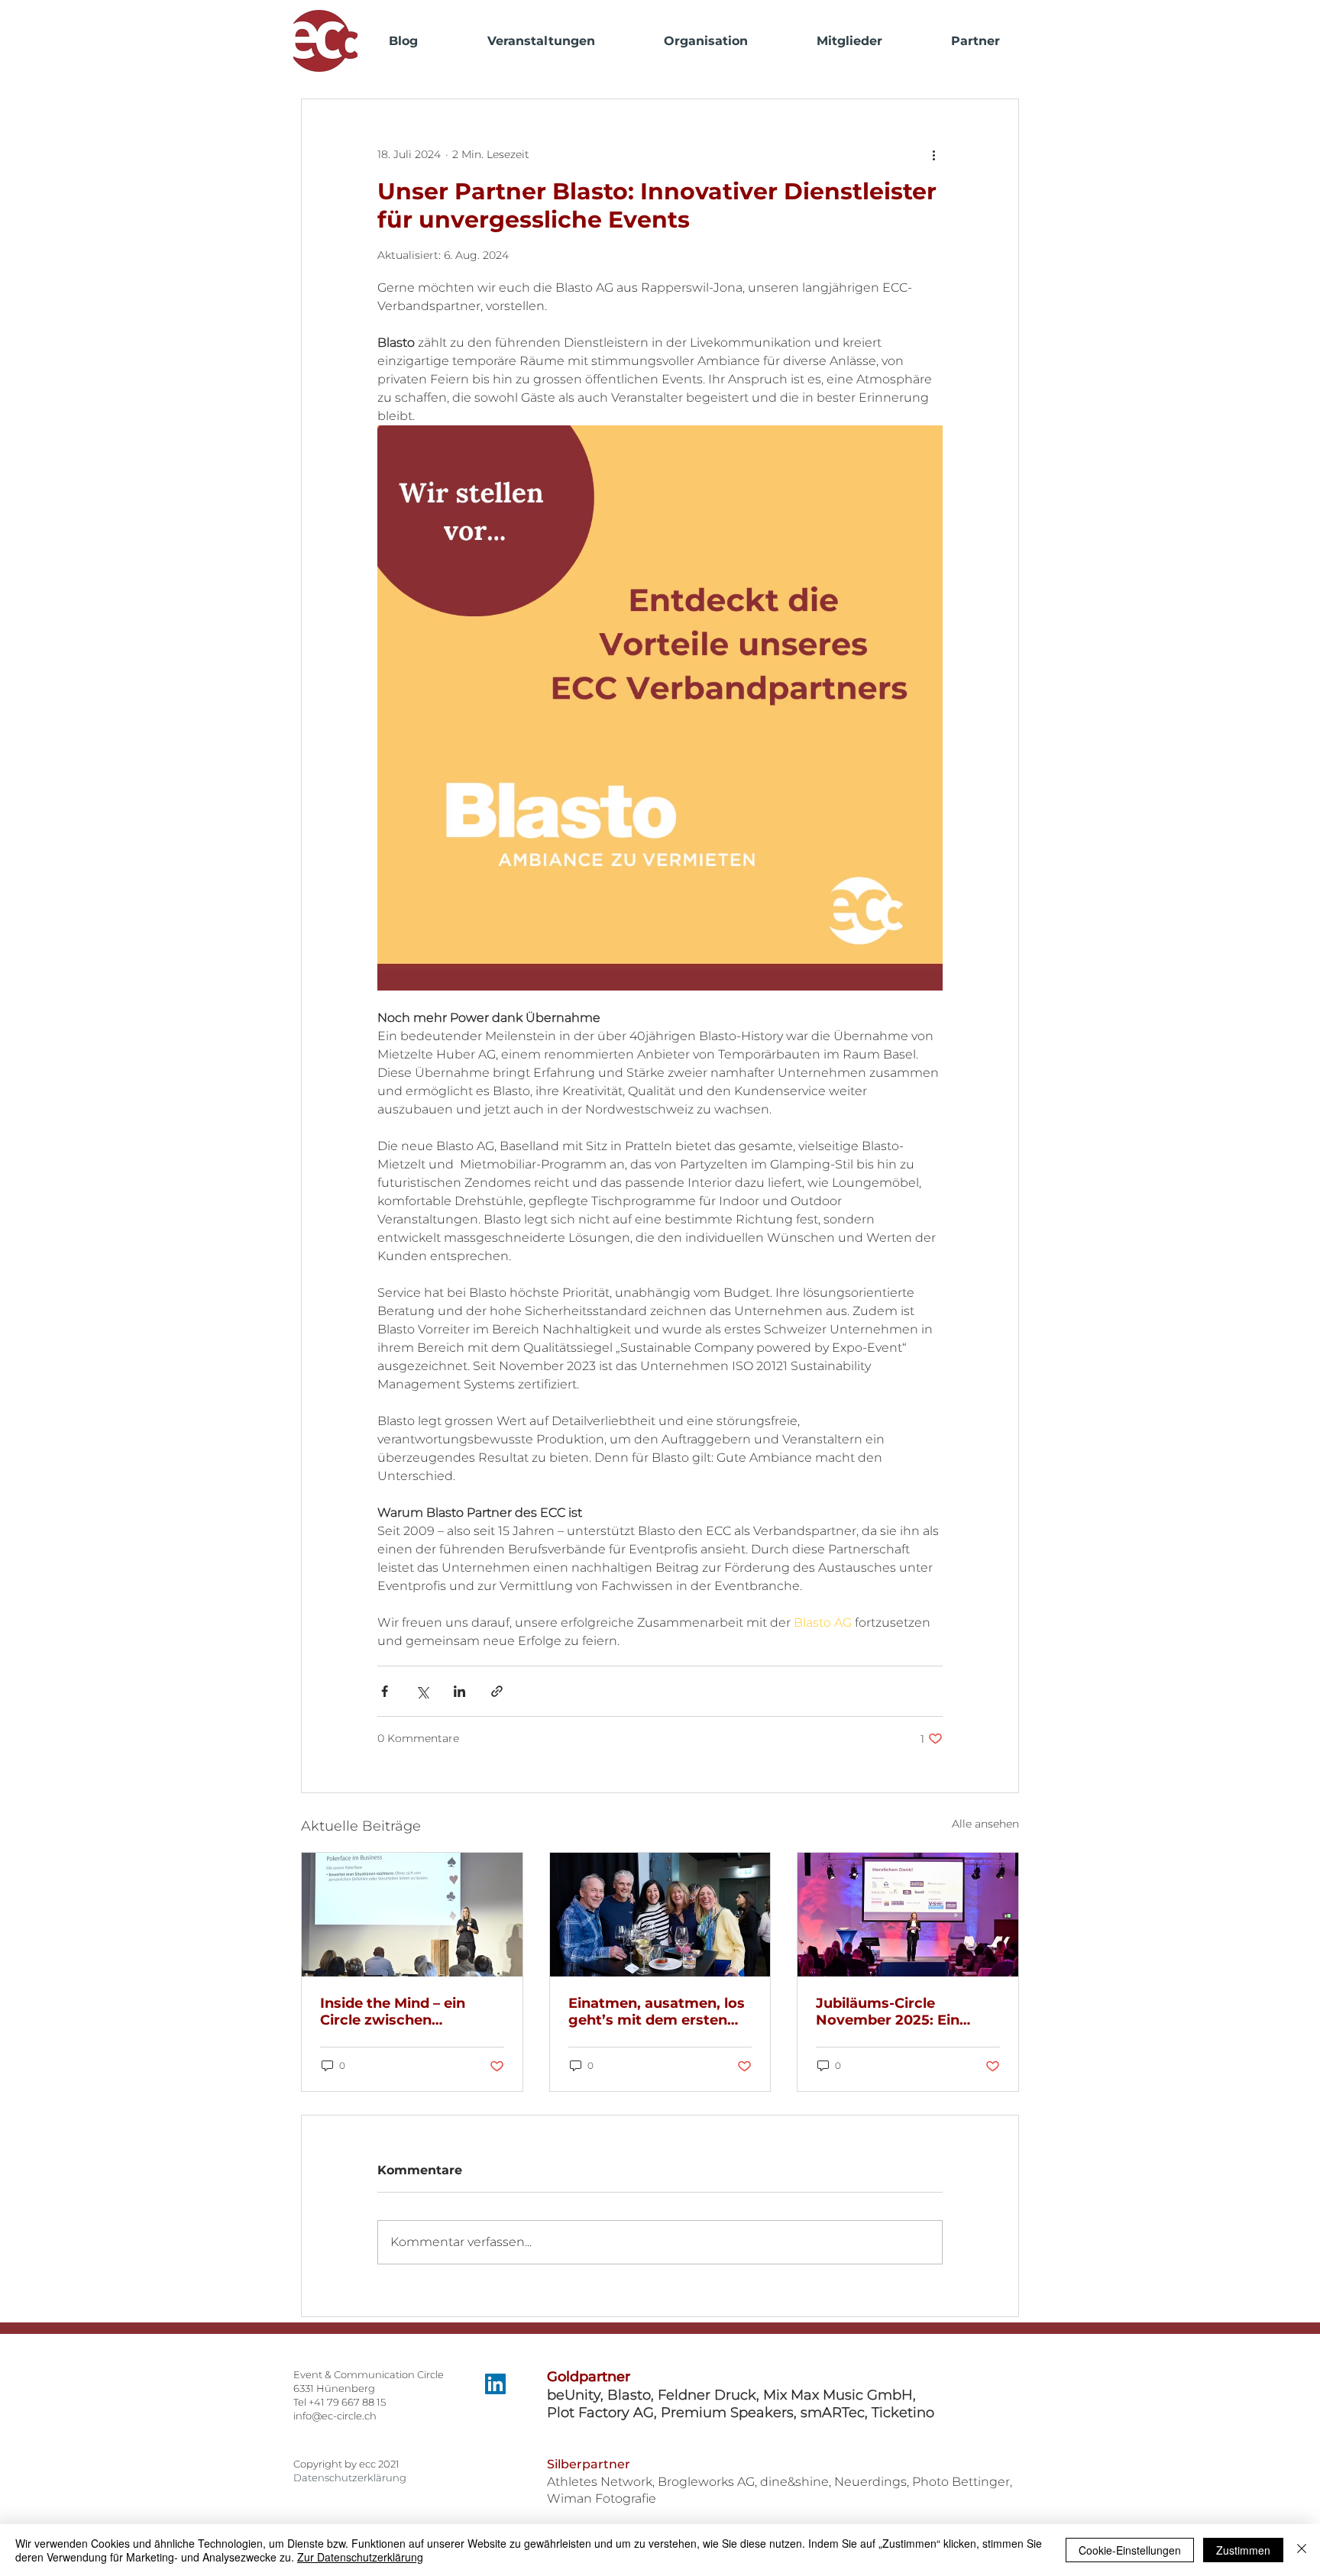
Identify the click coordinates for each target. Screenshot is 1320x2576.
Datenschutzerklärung (350, 2477)
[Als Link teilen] (497, 1691)
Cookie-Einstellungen (1130, 2550)
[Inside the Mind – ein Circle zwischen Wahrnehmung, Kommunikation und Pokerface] (412, 1915)
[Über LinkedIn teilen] (459, 1691)
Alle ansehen (985, 1824)
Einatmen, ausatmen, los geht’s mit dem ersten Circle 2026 (657, 2012)
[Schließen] (1302, 2550)
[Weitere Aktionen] (933, 154)
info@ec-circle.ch (335, 2416)
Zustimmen (1243, 2550)
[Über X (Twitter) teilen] (422, 1691)
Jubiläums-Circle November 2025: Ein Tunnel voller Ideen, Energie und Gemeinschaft (888, 2012)
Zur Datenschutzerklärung (360, 2557)
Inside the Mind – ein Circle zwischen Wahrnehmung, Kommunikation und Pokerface (394, 2012)
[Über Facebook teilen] (385, 1691)
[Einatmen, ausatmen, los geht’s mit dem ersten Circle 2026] (660, 1915)
